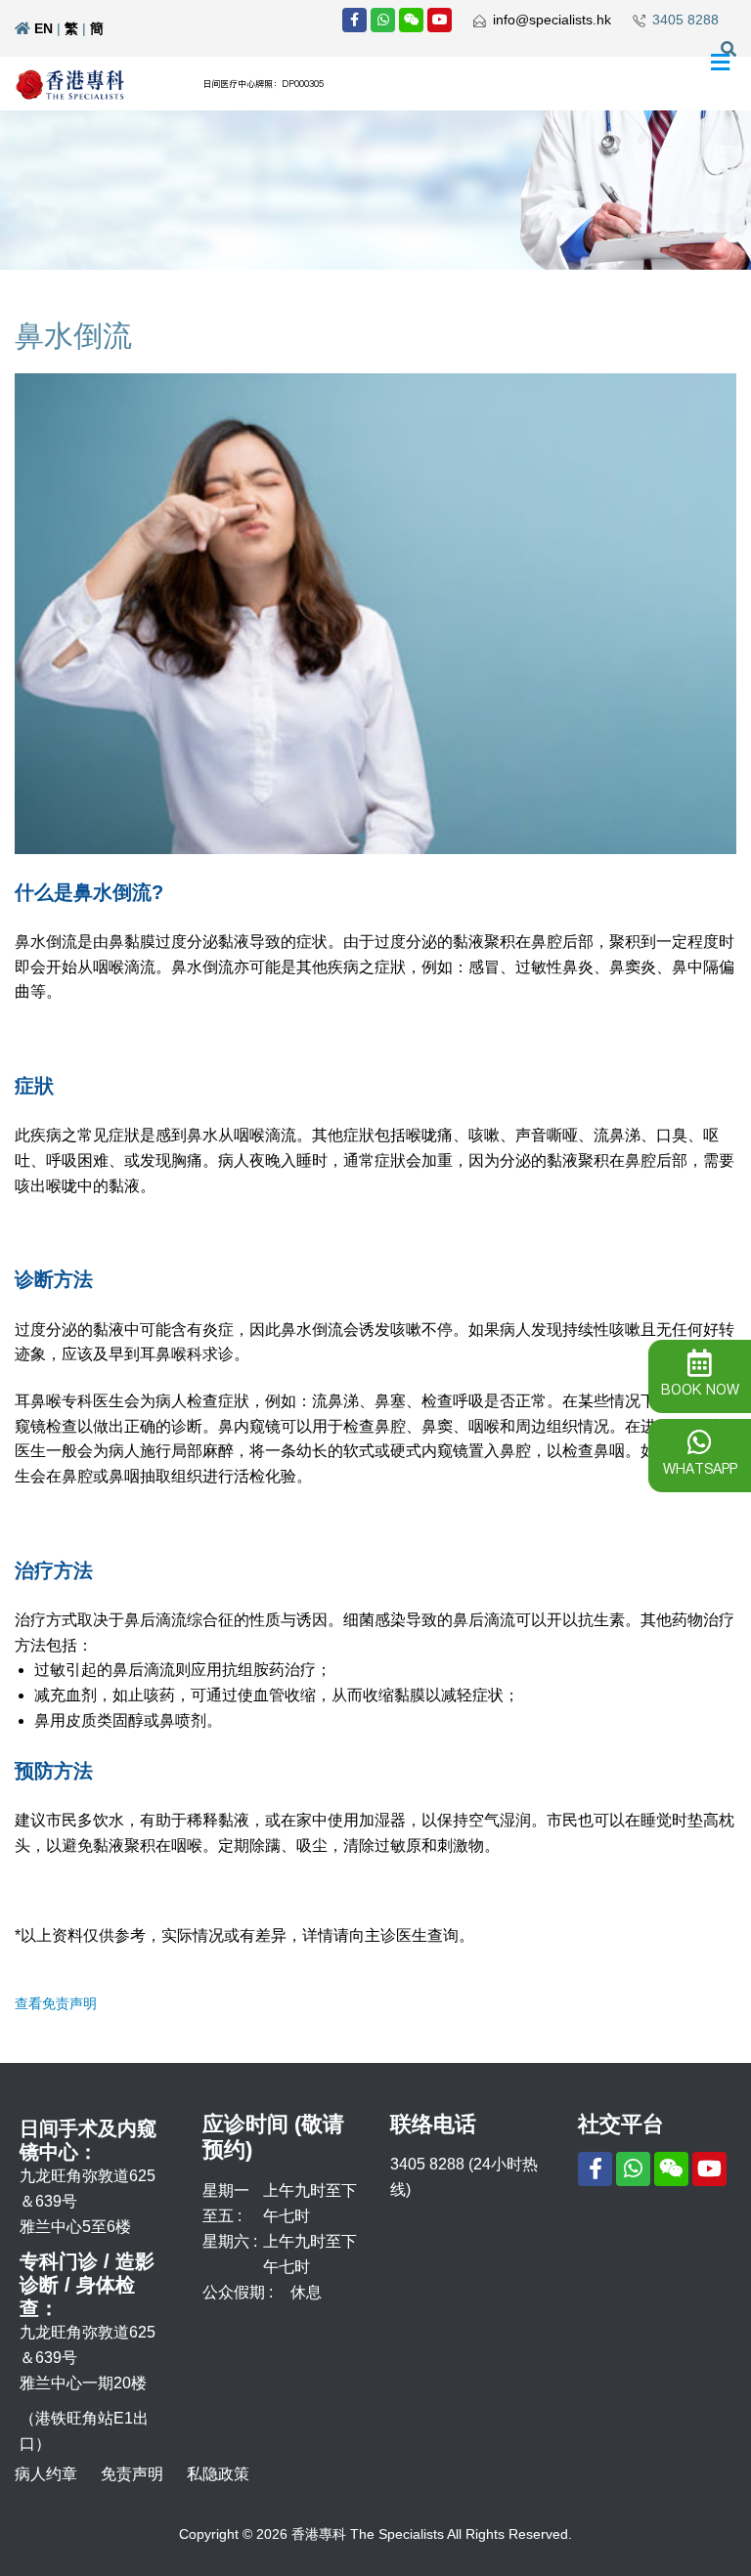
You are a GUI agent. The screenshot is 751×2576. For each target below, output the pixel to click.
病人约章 (46, 2474)
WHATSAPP (700, 1469)
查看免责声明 (56, 2003)
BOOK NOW (700, 1390)
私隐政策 (218, 2474)
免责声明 (132, 2474)
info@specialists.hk (552, 20)
